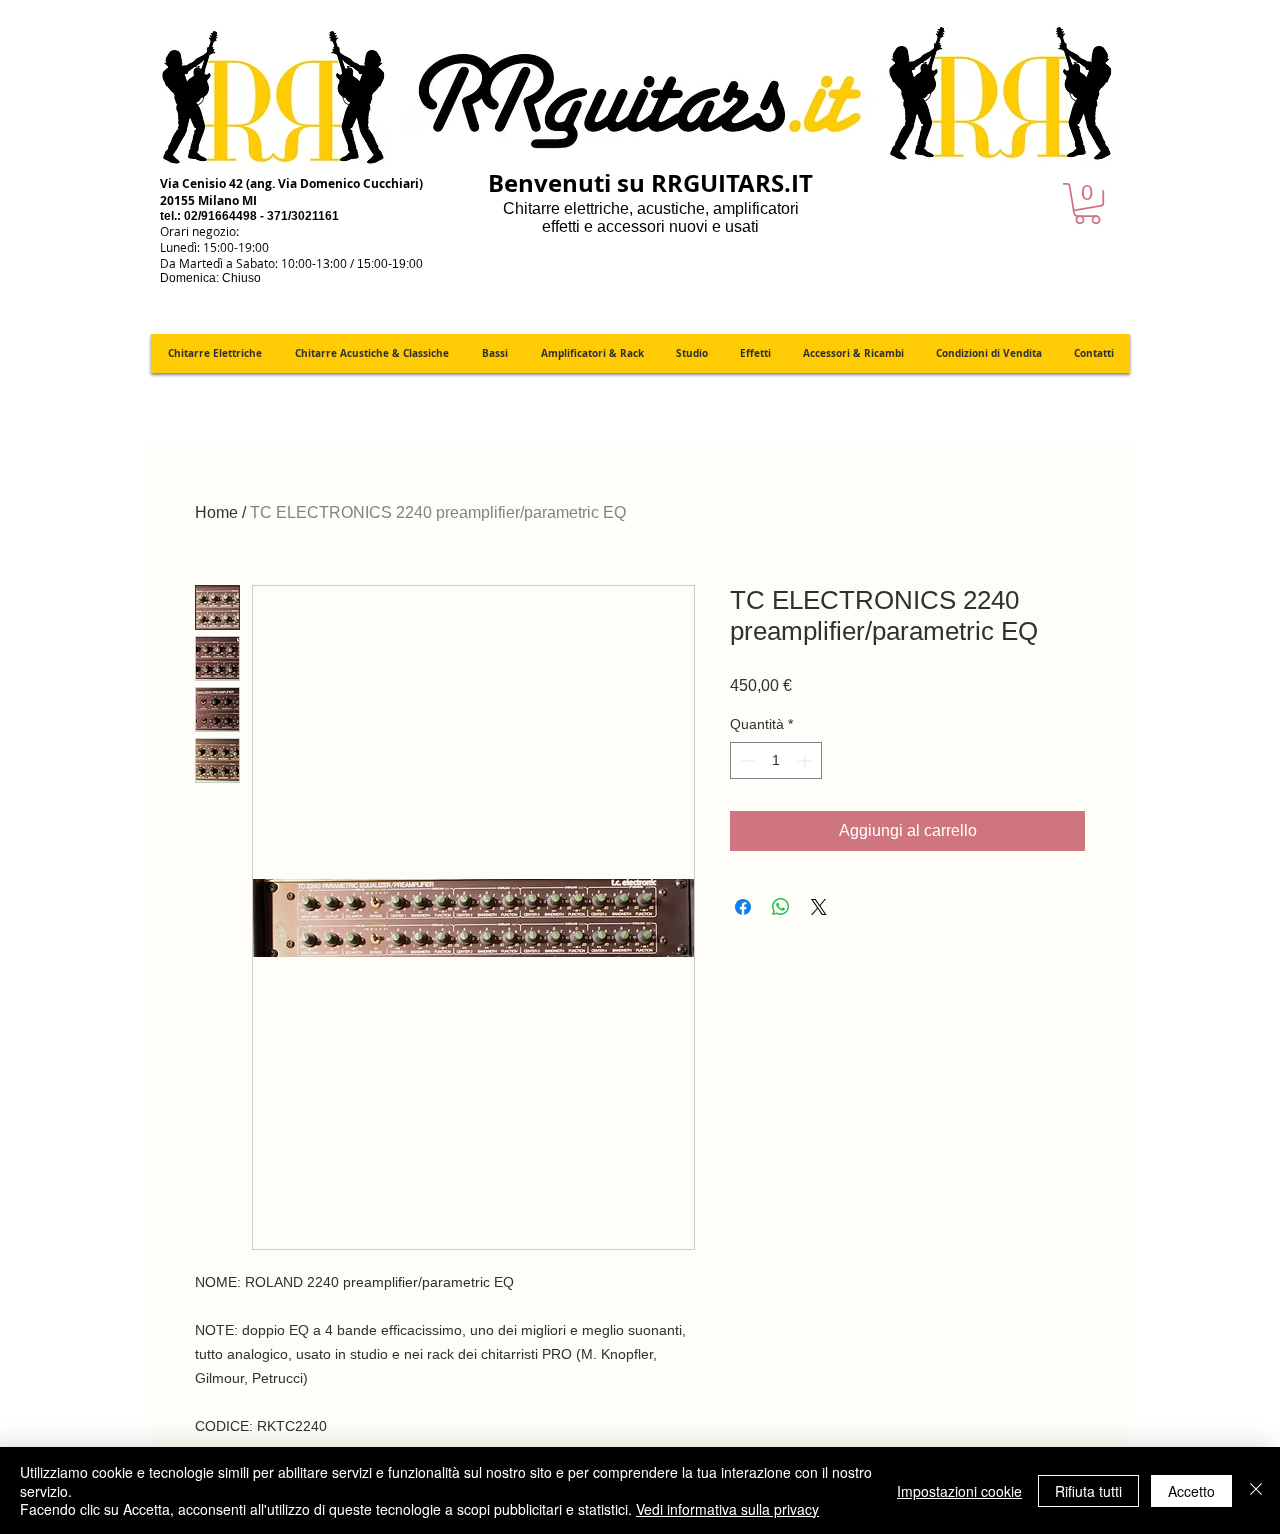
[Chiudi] (1256, 1490)
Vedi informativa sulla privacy (727, 1509)
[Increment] (806, 760)
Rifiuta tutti (1088, 1491)
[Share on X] (819, 907)
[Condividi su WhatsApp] (781, 907)
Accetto (1191, 1491)
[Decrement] (745, 760)
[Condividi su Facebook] (743, 907)
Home (216, 512)
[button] (1087, 203)
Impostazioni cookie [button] (959, 1491)
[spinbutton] (776, 760)
